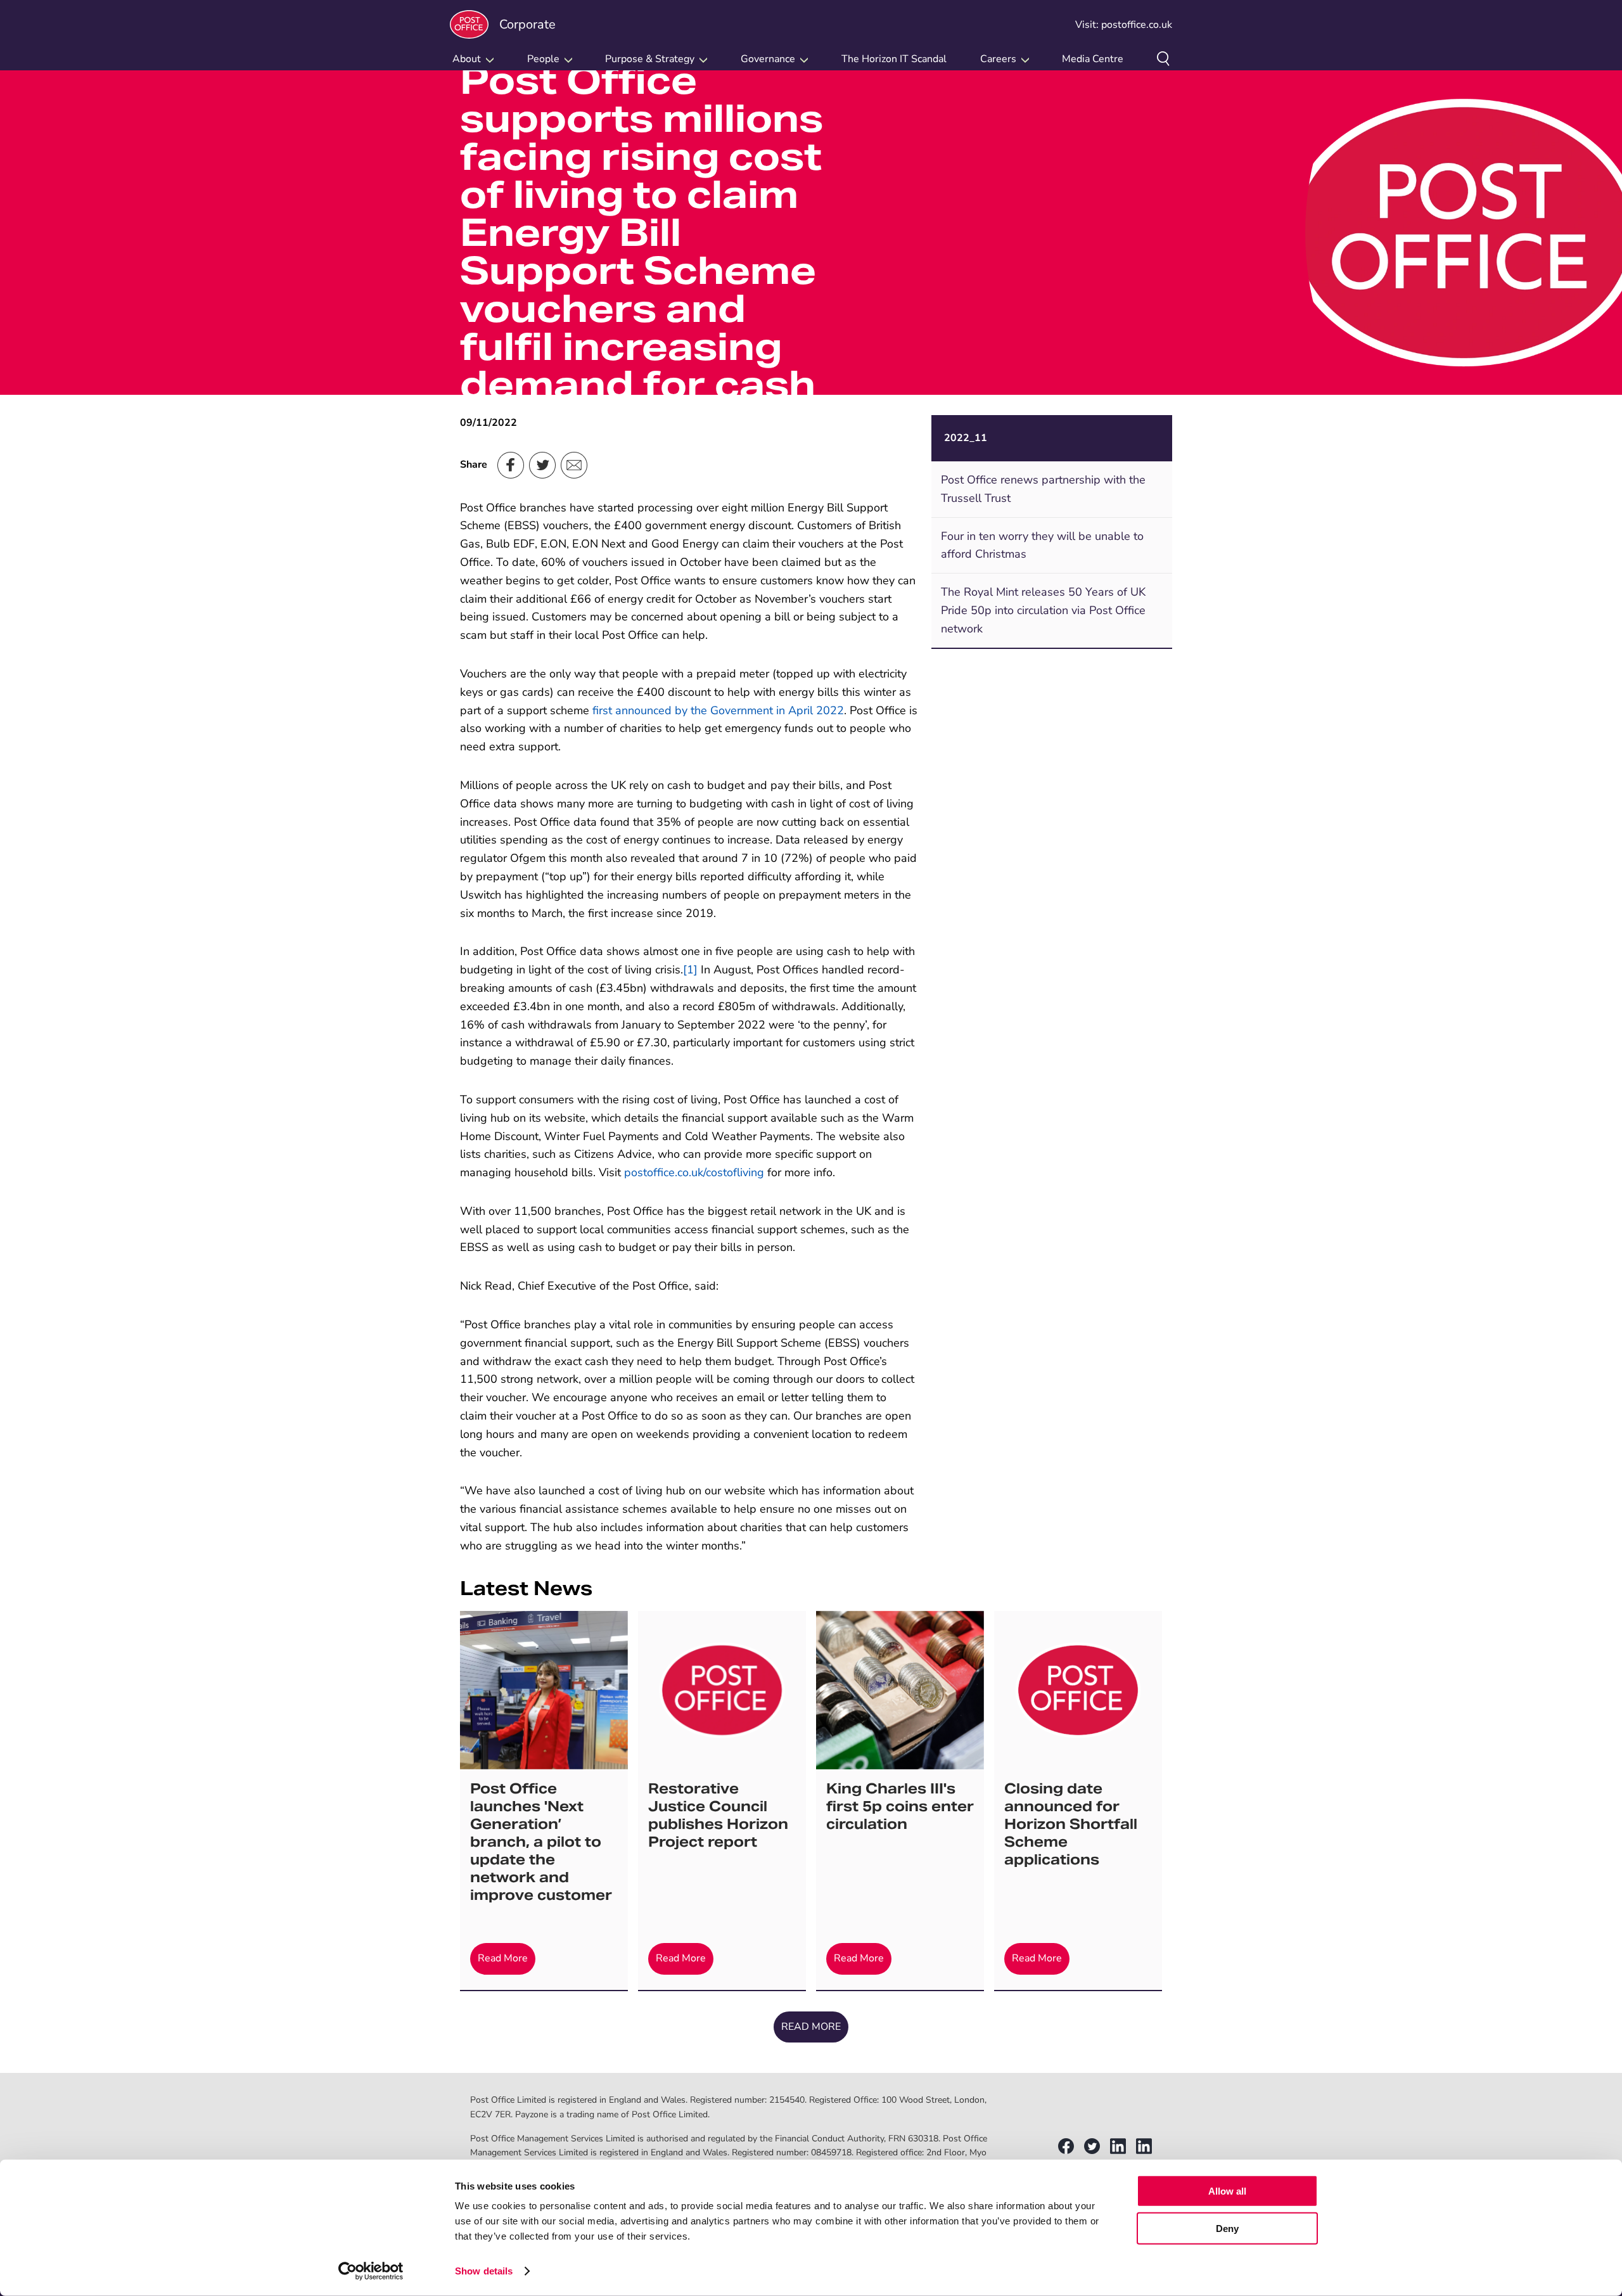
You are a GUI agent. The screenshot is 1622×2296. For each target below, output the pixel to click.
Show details (484, 2271)
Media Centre (1093, 59)
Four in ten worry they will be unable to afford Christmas (1042, 545)
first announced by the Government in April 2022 (718, 710)
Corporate (527, 24)
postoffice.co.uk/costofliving (694, 1172)
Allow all (1227, 2191)
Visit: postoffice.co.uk (1124, 25)
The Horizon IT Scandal (894, 59)
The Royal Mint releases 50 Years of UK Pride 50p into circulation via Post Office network (1043, 610)
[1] (690, 970)
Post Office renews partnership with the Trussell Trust (1043, 489)
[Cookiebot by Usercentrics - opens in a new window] (371, 2271)
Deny (1227, 2228)
